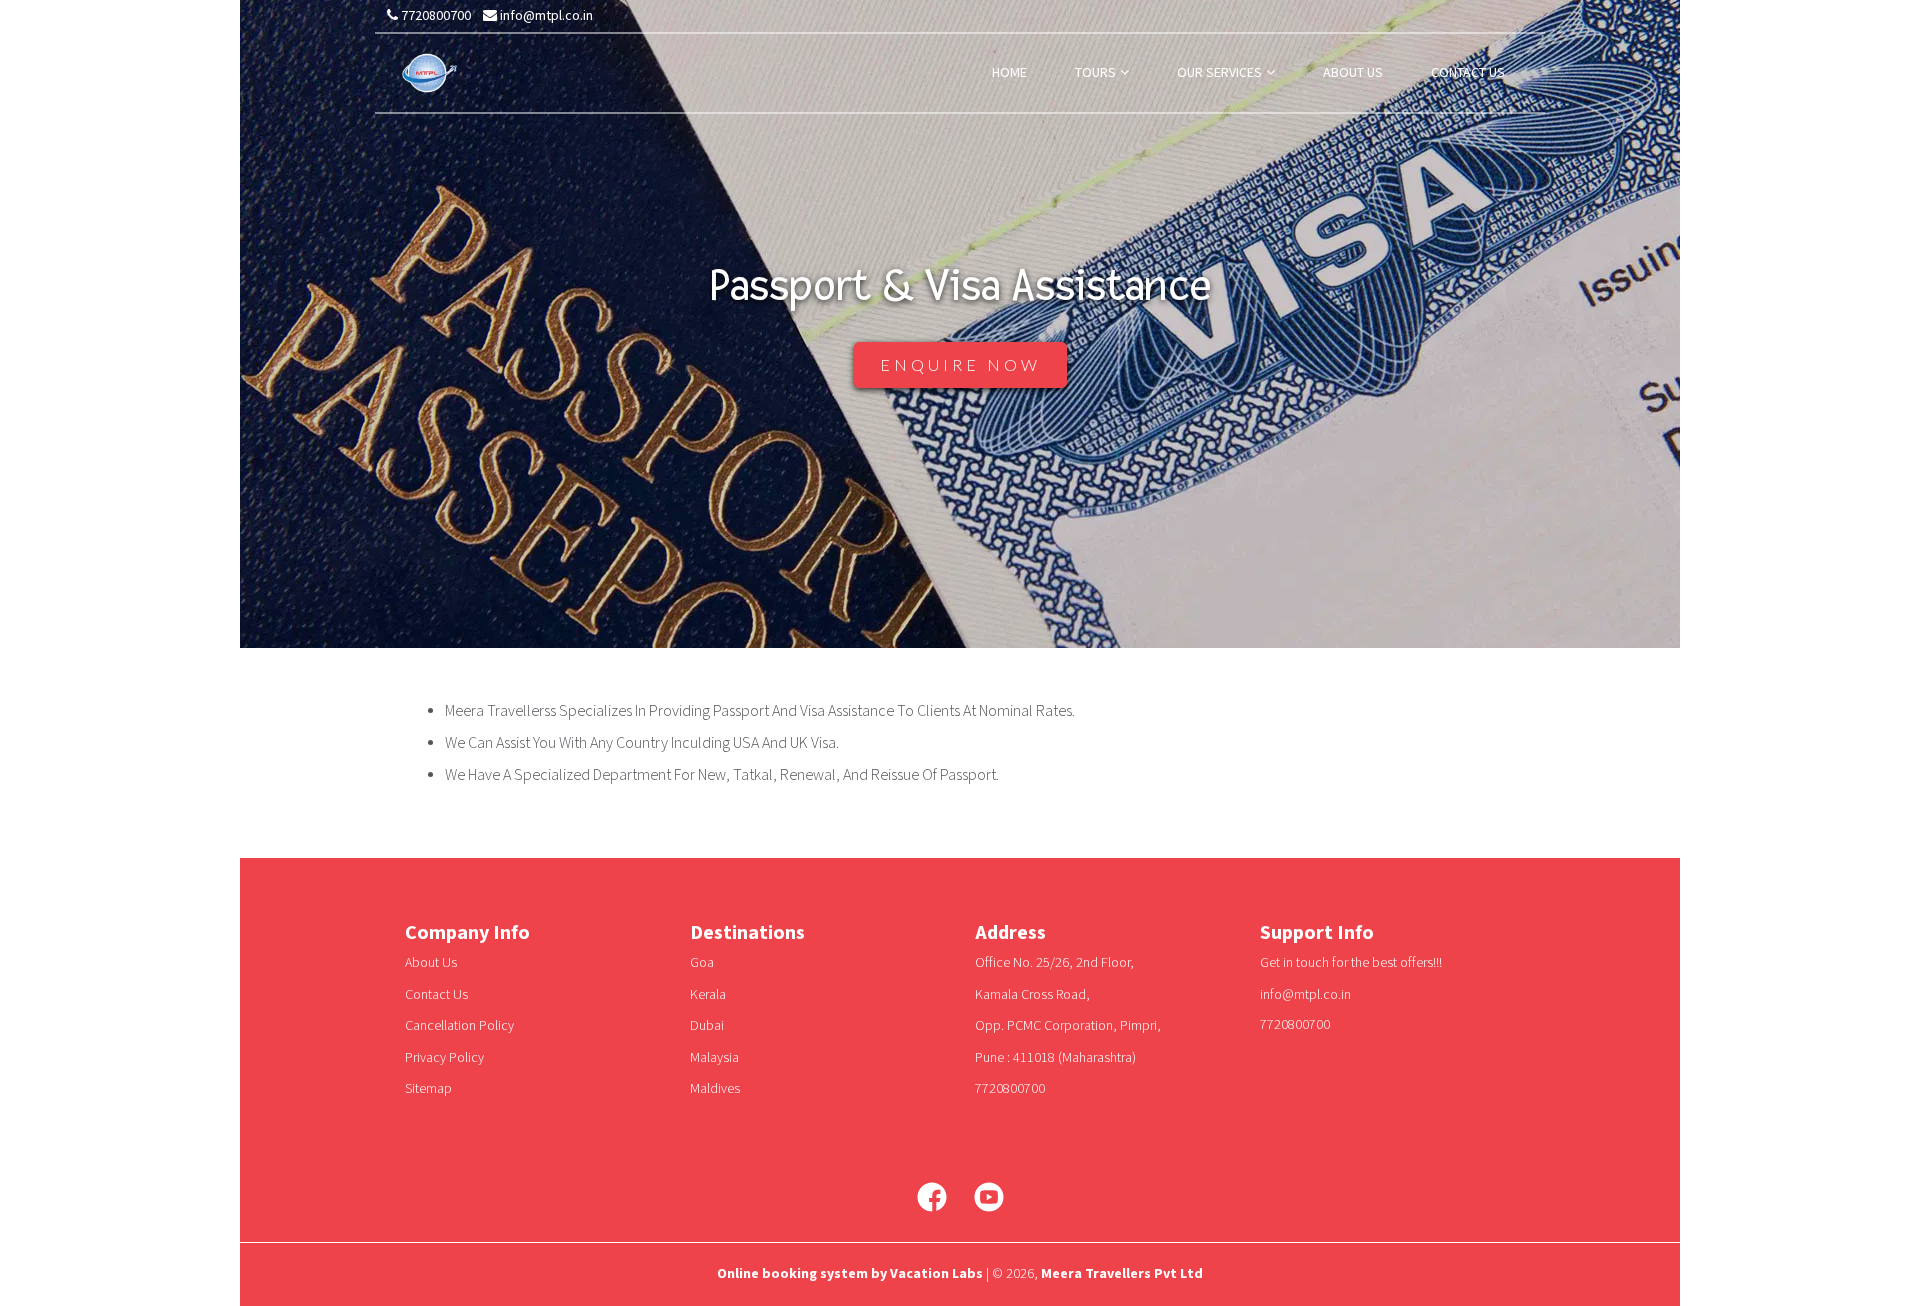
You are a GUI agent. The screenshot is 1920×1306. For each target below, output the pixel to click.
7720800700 (434, 16)
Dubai (707, 1026)
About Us (431, 963)
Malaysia (714, 1058)
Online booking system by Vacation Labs (851, 1274)
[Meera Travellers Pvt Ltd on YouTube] (989, 1197)
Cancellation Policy (459, 1026)
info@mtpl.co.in (545, 16)
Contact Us (436, 995)
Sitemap (428, 1089)
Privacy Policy (444, 1058)
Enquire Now (960, 364)
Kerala (708, 995)
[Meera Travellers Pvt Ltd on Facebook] (932, 1197)
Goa (702, 963)
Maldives (715, 1089)
